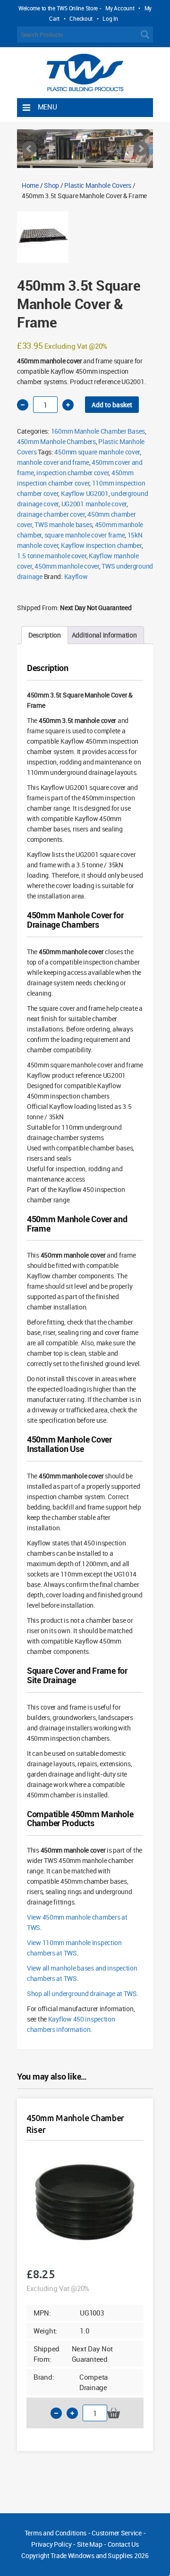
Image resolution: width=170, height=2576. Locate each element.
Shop (51, 185)
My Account (120, 8)
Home (30, 185)
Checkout (81, 18)
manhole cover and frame (53, 462)
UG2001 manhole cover (94, 504)
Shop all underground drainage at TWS (82, 1993)
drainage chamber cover (51, 514)
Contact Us (123, 2544)
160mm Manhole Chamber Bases (98, 431)
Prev (29, 149)
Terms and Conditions (55, 2533)
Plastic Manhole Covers (98, 185)
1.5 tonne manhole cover (52, 556)
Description (45, 635)
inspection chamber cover (72, 473)
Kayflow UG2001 (85, 493)
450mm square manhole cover (97, 452)
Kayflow (76, 576)
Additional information (104, 635)
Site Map (90, 2544)
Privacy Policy (51, 2544)
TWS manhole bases (63, 524)
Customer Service (117, 2533)
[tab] (45, 635)
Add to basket (112, 405)
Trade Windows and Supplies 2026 (99, 2555)
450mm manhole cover (67, 566)
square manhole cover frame (85, 535)
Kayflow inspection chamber (101, 545)
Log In (110, 18)
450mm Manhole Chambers (56, 441)
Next (141, 149)
